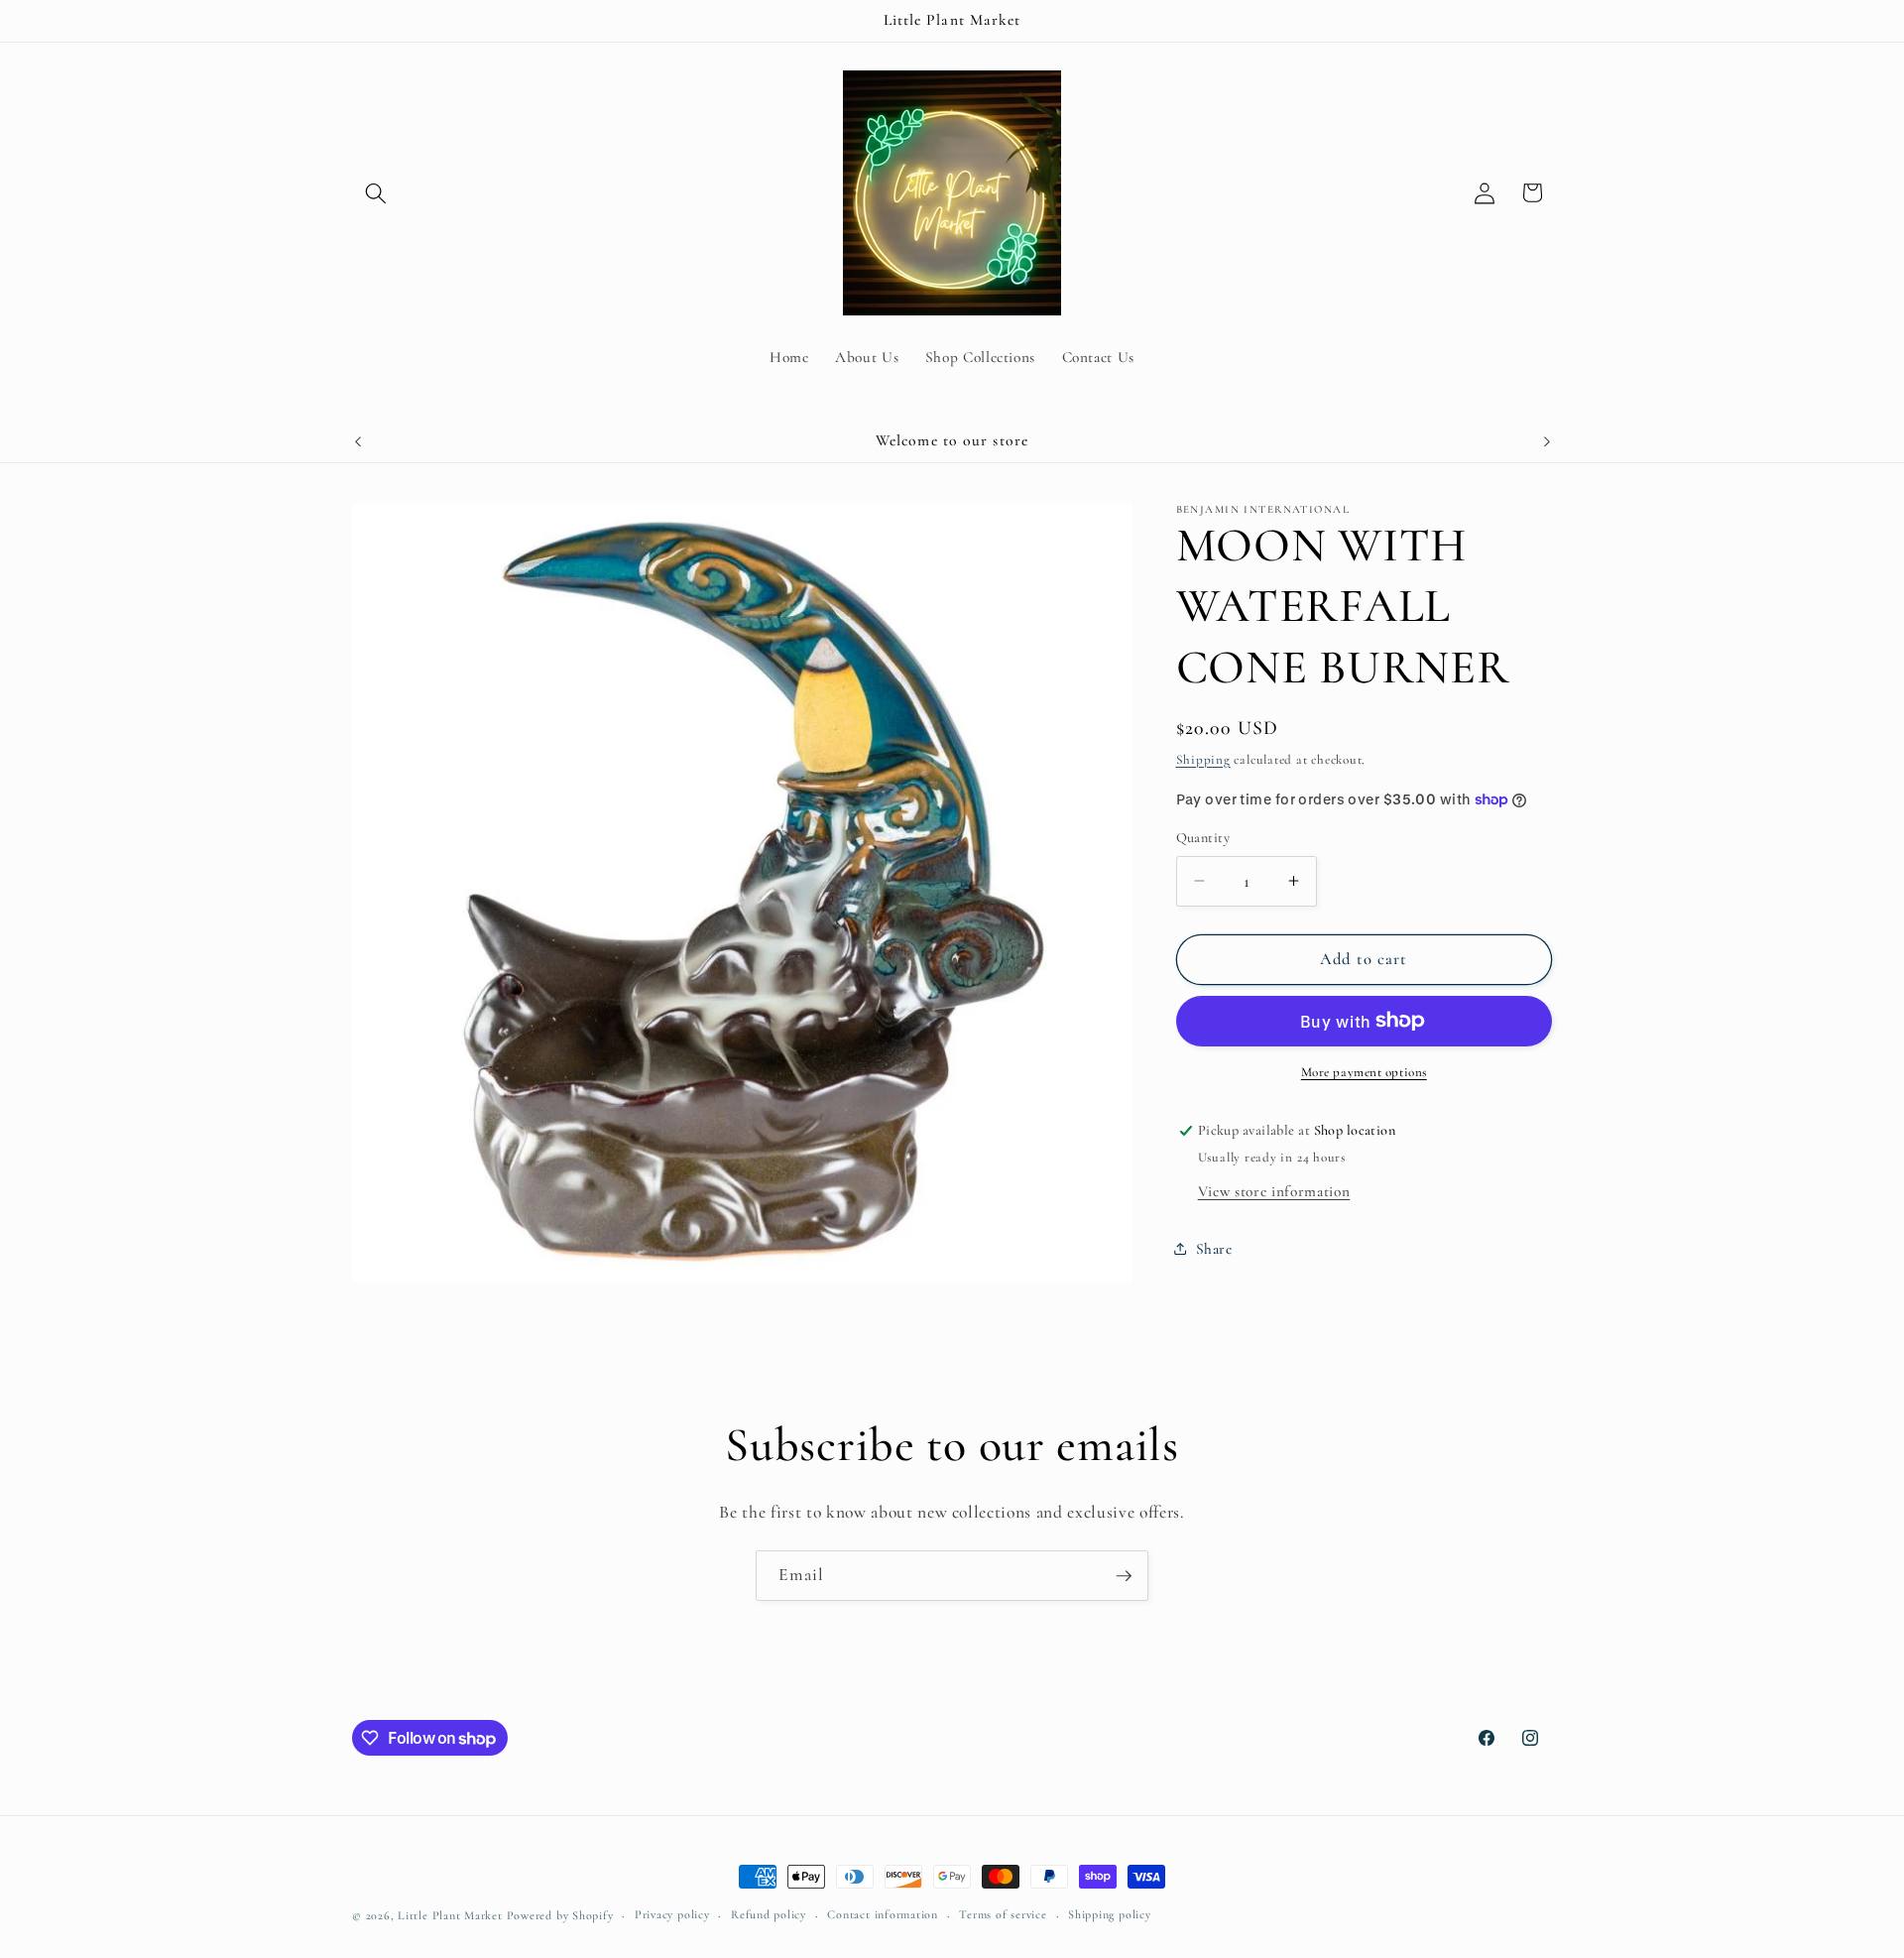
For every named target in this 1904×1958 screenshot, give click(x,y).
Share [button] (1214, 1248)
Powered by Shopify (560, 1915)
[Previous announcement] (358, 441)
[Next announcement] (1547, 441)
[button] (376, 192)
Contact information (883, 1914)
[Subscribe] (1124, 1576)
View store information (1274, 1190)
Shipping (1203, 759)
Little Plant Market (452, 1915)
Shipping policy (1110, 1914)
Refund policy (769, 1914)
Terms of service (1003, 1914)
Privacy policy (672, 1914)
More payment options (1364, 1072)
